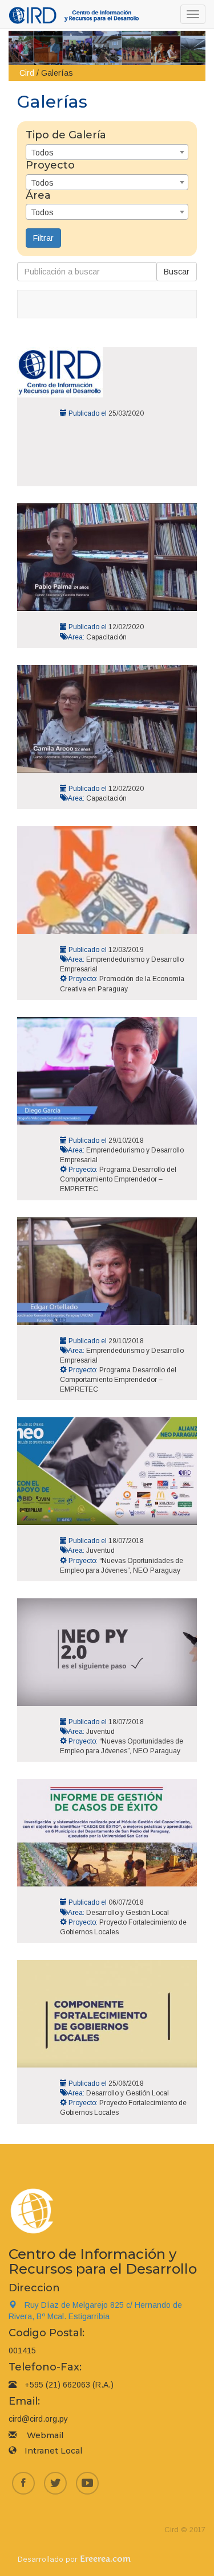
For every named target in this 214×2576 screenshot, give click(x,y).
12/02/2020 (126, 627)
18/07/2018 (126, 1541)
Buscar (177, 272)
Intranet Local (53, 2451)
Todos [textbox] (42, 153)
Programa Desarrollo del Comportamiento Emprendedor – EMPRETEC (118, 1179)
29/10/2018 (126, 1141)
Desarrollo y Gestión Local (128, 1913)
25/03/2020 (126, 413)
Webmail (45, 2435)
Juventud (100, 1550)
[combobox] (107, 152)
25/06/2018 (126, 2083)
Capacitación (106, 637)
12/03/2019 (126, 950)
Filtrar (43, 238)
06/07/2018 (126, 1902)
